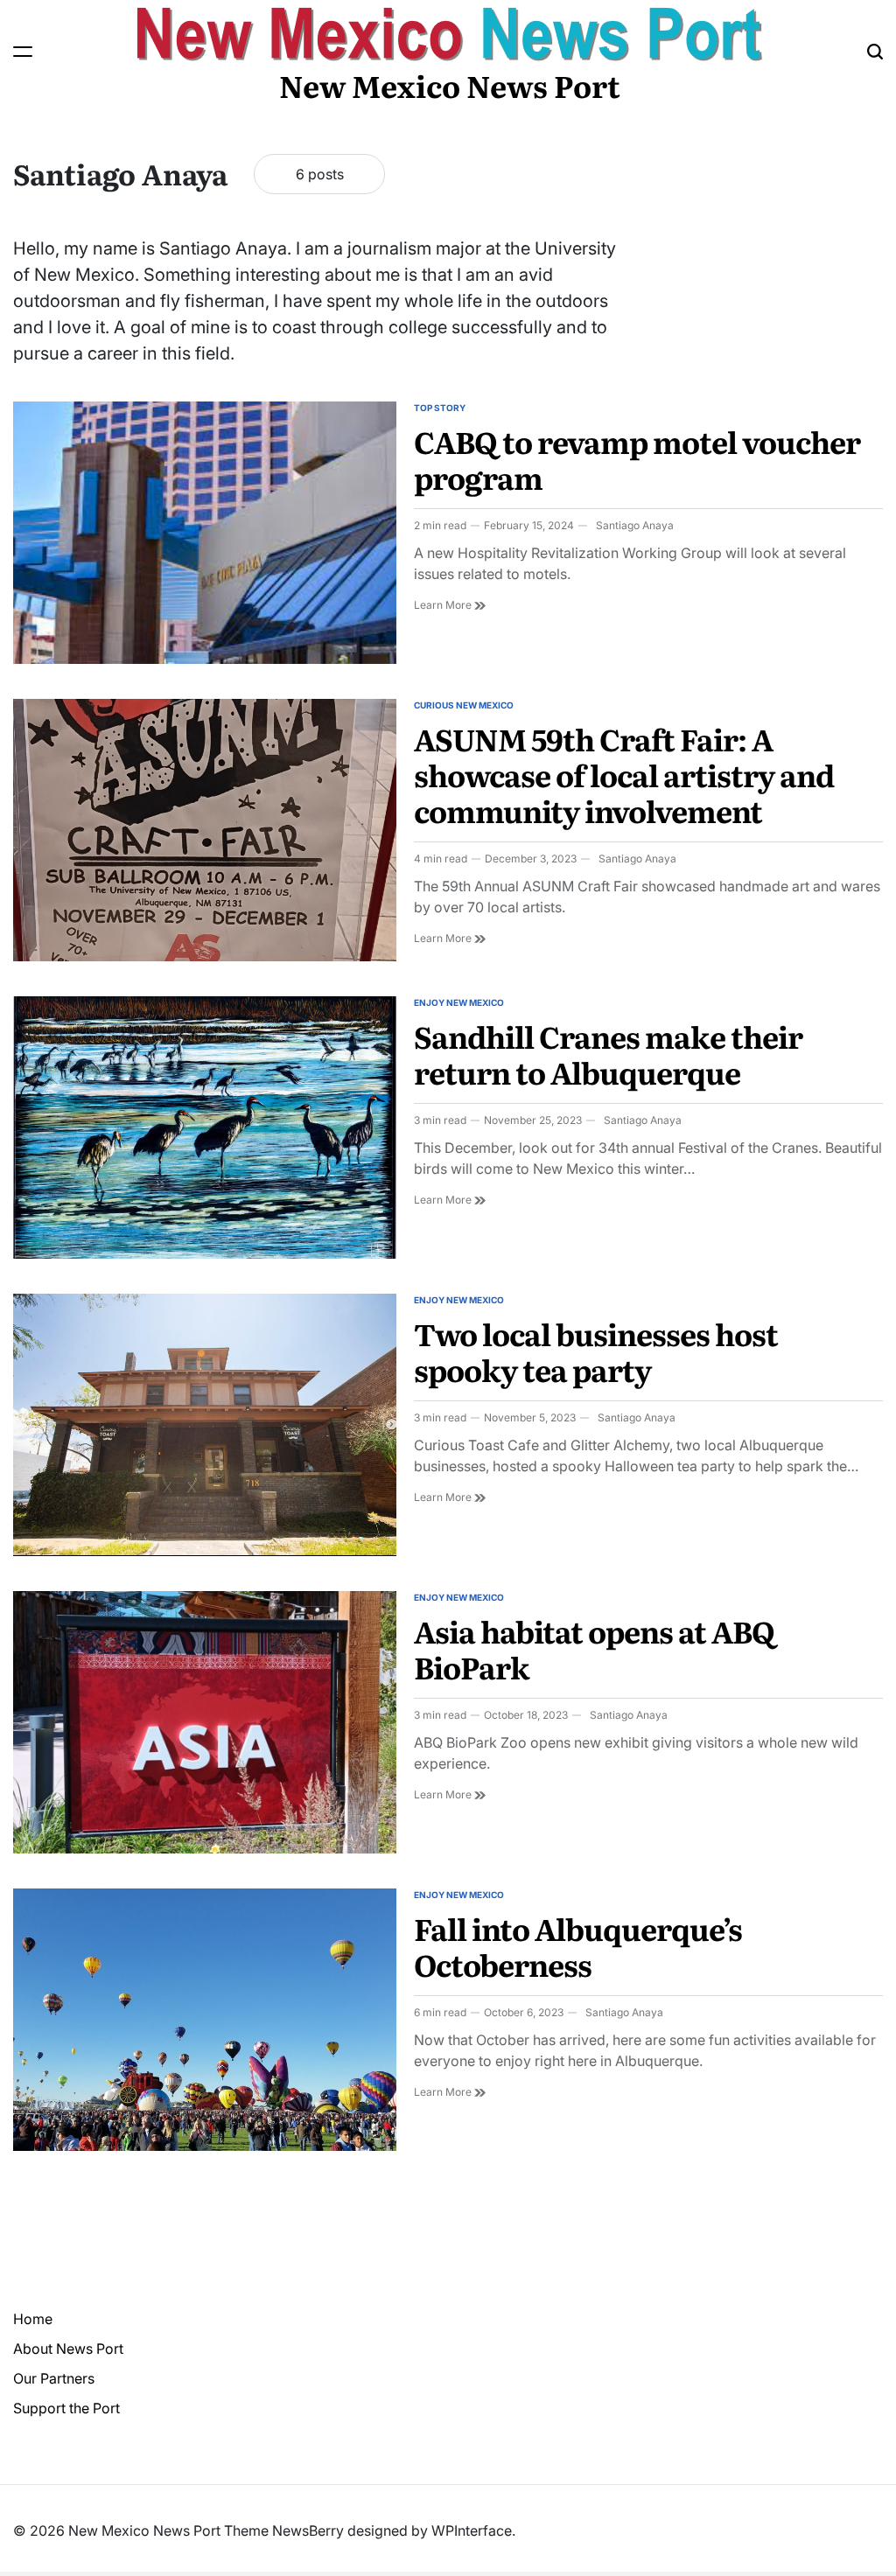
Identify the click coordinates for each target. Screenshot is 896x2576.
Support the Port (66, 2408)
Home (33, 2319)
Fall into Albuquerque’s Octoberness (578, 1946)
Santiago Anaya (635, 525)
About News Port (68, 2349)
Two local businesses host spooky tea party (596, 1351)
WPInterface (472, 2531)
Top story (440, 408)
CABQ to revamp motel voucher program (637, 459)
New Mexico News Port (450, 85)
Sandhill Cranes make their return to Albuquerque (608, 1054)
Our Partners (54, 2378)
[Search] (875, 52)
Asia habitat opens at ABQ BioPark (594, 1648)
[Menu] (23, 52)
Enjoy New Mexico (459, 1002)
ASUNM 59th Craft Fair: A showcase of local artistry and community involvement (624, 774)
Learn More (450, 605)
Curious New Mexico (464, 705)
